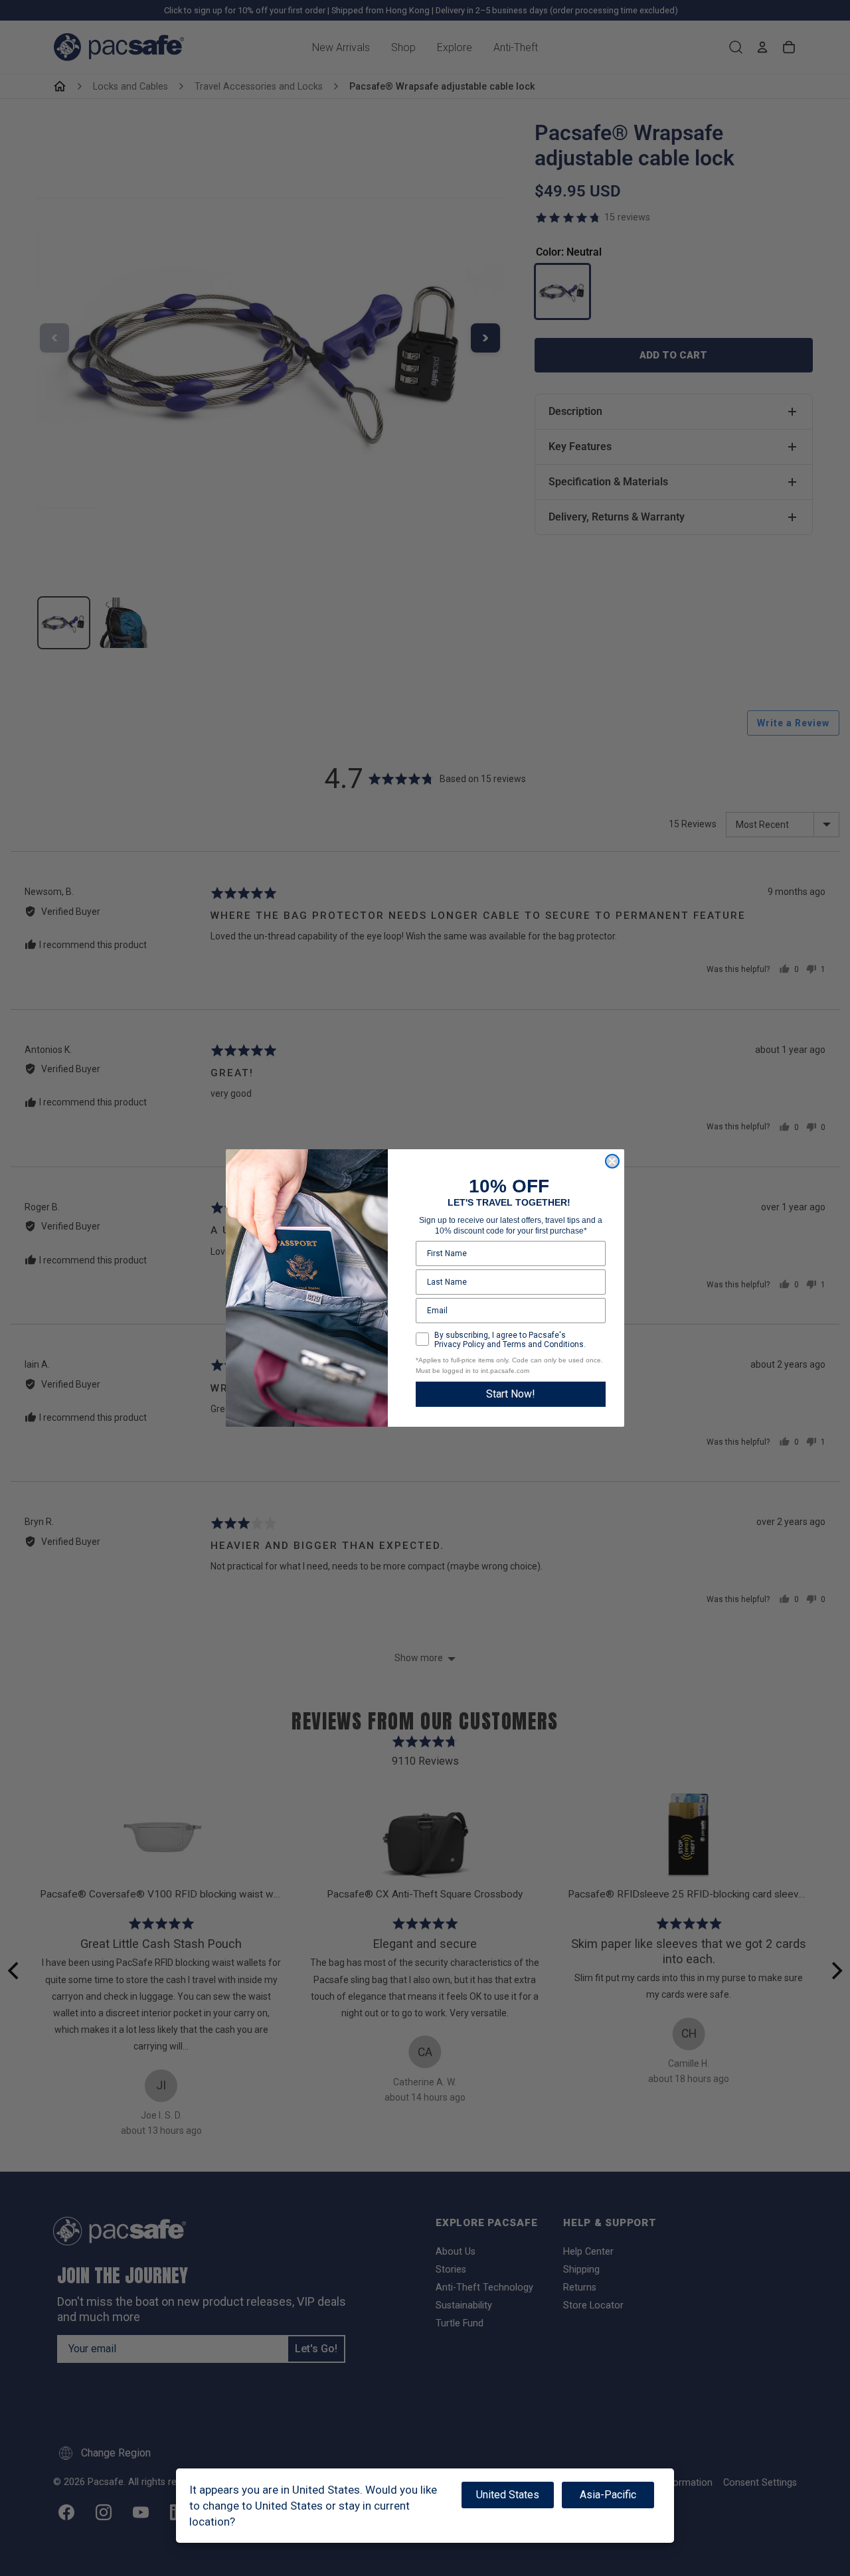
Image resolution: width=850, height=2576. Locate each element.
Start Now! (511, 1394)
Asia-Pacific (608, 2495)
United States (508, 2495)
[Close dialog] (612, 1161)
